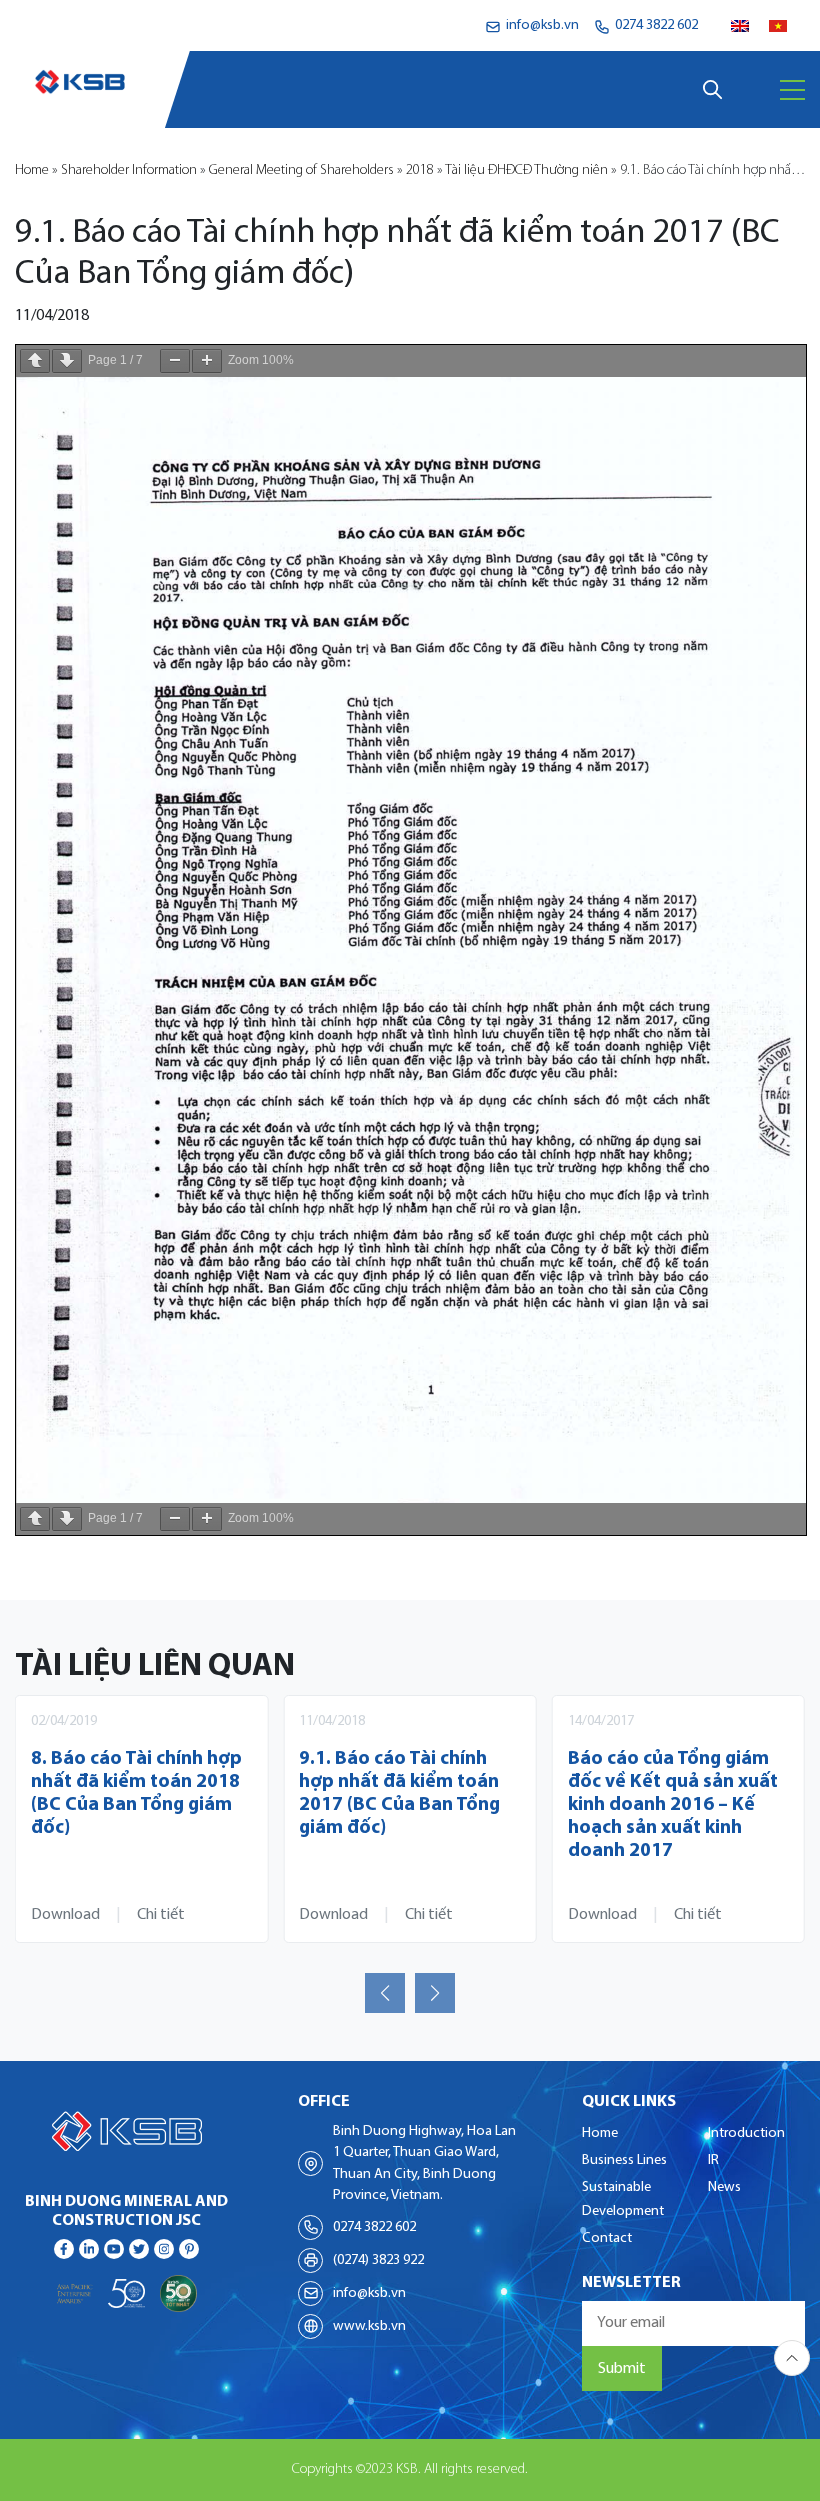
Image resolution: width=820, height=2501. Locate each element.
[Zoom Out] (175, 361)
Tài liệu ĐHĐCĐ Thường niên (526, 170)
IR (713, 2160)
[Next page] (67, 361)
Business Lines (624, 2160)
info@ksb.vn (369, 2293)
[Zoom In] (207, 361)
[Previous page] (35, 361)
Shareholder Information (129, 170)
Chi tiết (161, 1915)
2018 (420, 170)
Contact (607, 2238)
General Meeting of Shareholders (301, 170)
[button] (385, 1993)
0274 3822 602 (374, 2227)
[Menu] (792, 90)
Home (32, 170)
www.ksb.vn (369, 2326)
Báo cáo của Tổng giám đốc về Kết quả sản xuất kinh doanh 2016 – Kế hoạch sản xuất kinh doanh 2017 (404, 1805)
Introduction (746, 2133)
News (724, 2187)
